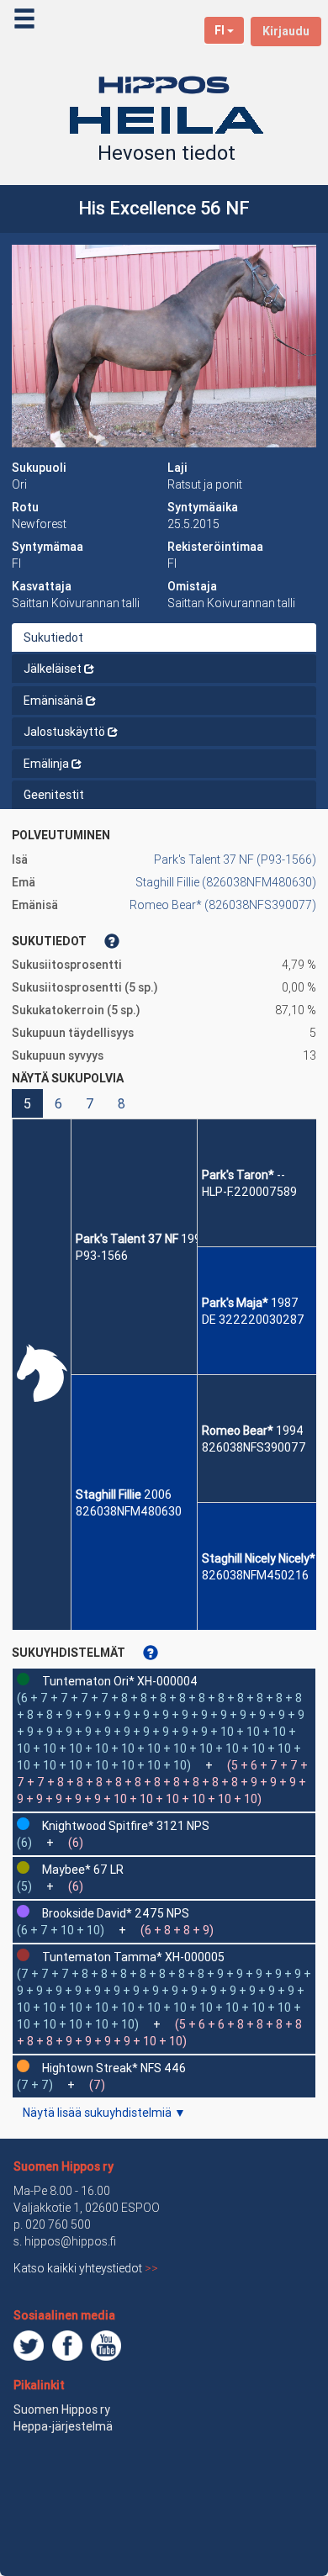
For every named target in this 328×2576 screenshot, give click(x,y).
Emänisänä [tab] (53, 701)
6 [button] (58, 1103)
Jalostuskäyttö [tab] (64, 732)
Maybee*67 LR (83, 1870)
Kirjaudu (286, 31)
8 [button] (122, 1103)
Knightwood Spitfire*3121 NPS (126, 1826)
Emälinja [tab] (46, 764)
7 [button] (90, 1103)
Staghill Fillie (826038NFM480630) (226, 882)
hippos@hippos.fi (70, 2241)
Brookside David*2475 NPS (116, 1913)
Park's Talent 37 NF (127, 1239)
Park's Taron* (238, 1175)
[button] (164, 346)
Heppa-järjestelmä (63, 2426)
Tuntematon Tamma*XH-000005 (133, 1957)
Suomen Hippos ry (63, 2166)
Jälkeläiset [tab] (53, 669)
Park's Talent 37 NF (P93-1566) (235, 860)
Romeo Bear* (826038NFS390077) (223, 905)
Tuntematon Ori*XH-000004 (120, 1681)
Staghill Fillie (108, 1494)
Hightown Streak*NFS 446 (114, 2068)
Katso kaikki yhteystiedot (86, 2268)
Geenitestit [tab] (54, 795)
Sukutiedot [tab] (53, 637)
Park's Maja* (235, 1303)
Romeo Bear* (238, 1431)
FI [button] (220, 30)
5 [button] (27, 1103)
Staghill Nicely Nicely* (259, 1558)
